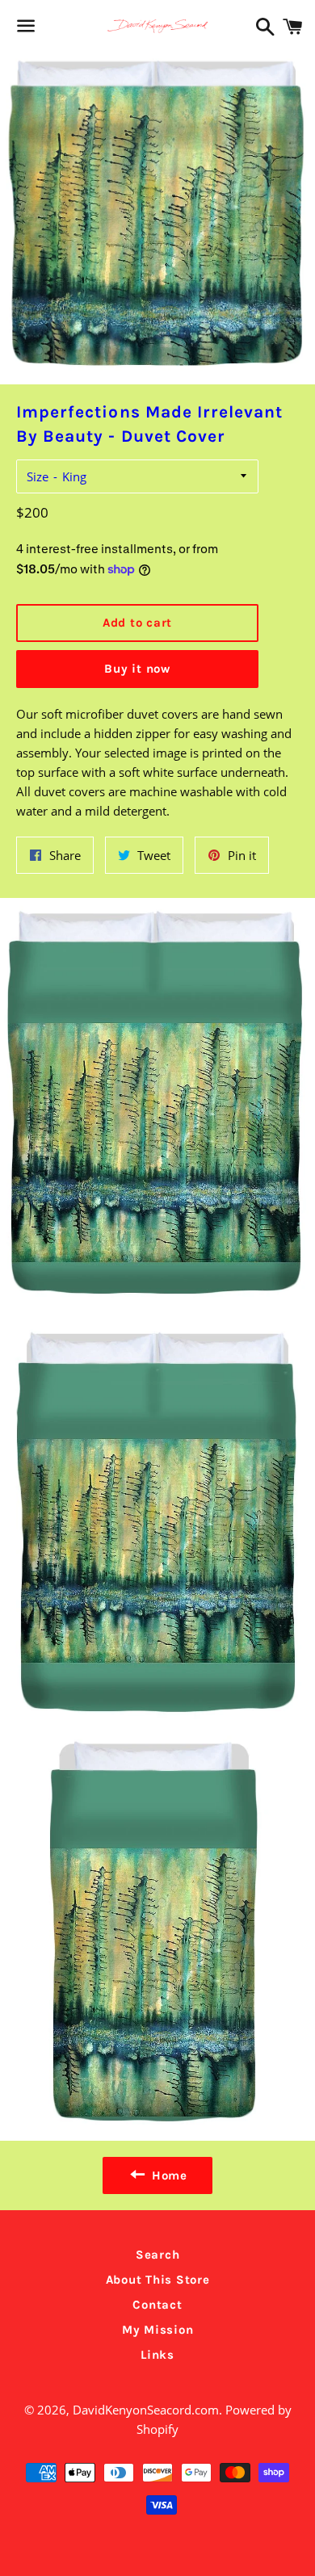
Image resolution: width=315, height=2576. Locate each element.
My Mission (158, 2330)
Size (38, 476)
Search (158, 2255)
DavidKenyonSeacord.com (146, 2410)
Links (157, 2355)
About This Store (158, 2280)
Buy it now (137, 669)
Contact (157, 2305)
